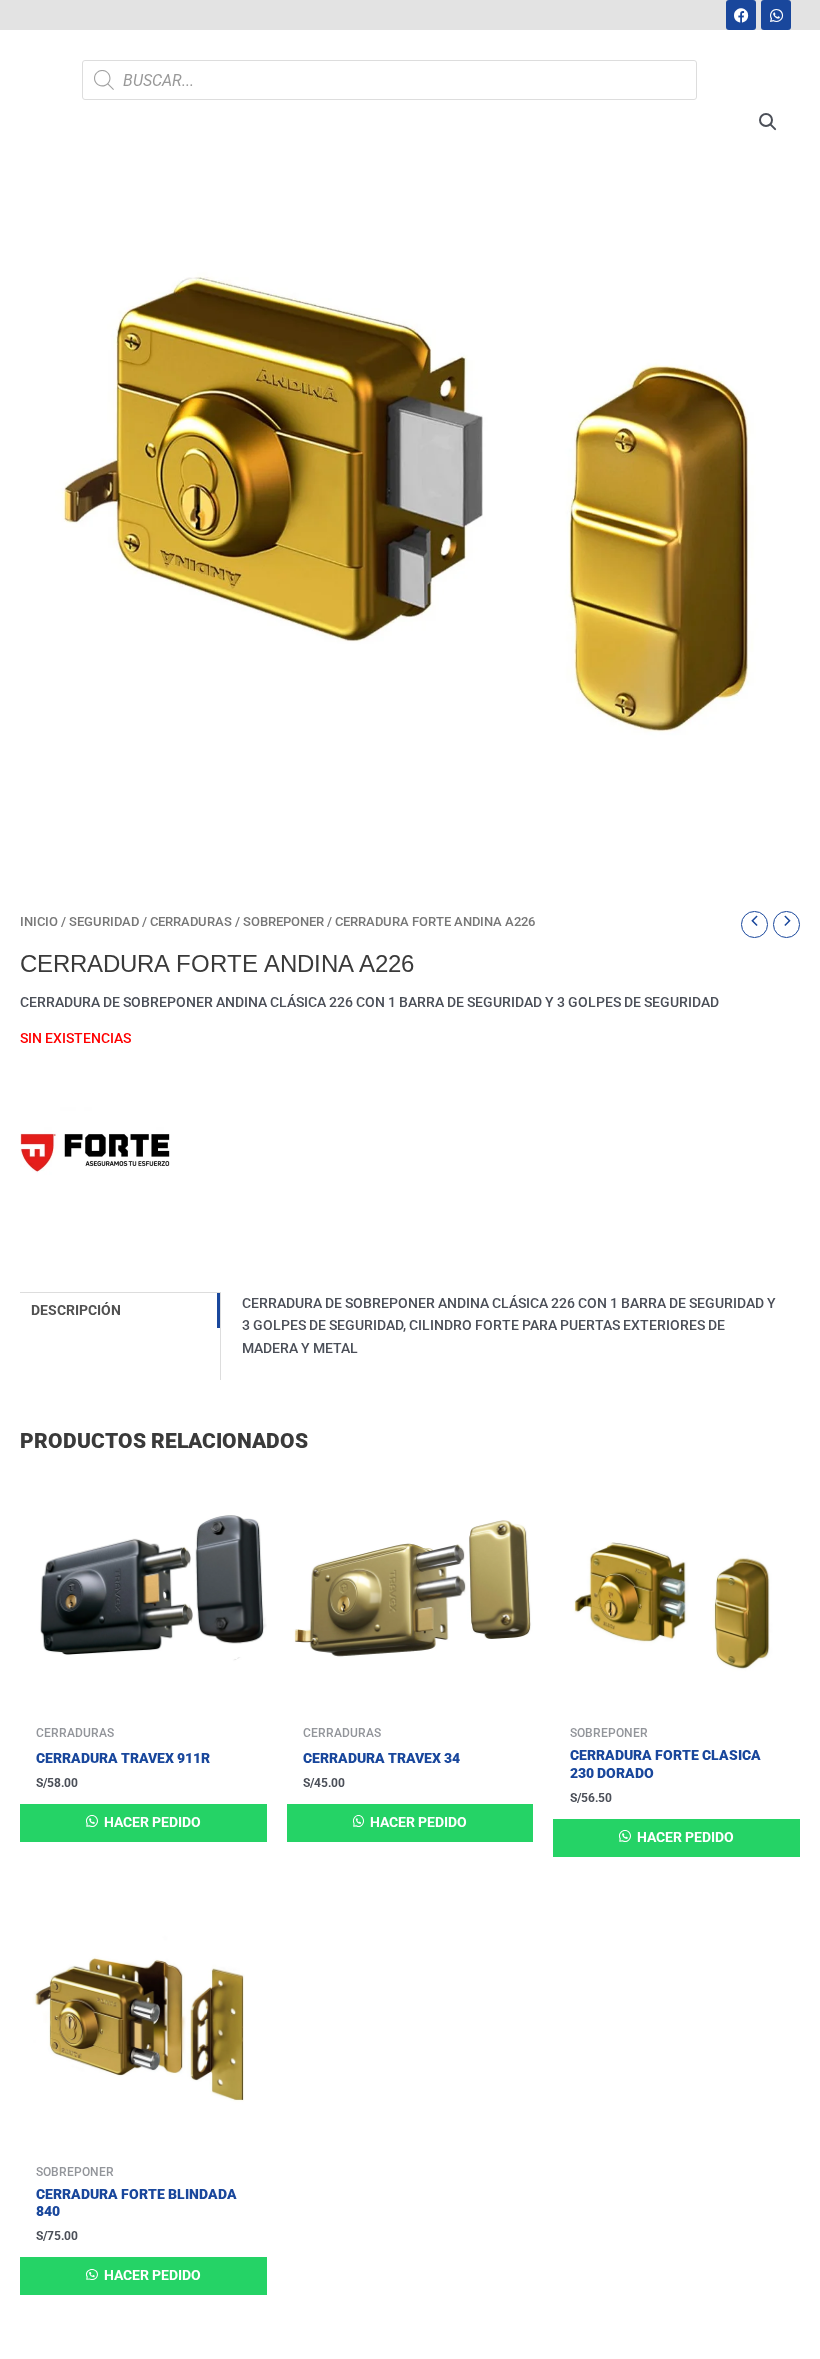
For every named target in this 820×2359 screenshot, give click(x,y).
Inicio (39, 921)
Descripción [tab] (76, 1310)
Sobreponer (283, 921)
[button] (768, 122)
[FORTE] (95, 1162)
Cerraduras (191, 921)
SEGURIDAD (104, 921)
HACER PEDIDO (151, 1822)
